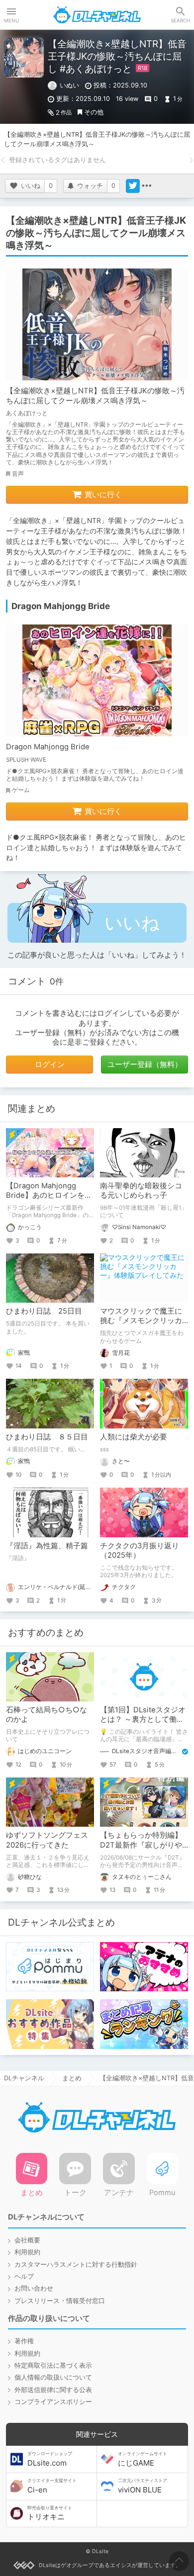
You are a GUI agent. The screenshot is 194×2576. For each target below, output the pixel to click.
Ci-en (52, 2486)
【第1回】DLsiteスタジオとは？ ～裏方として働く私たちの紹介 (143, 1720)
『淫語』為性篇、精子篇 (47, 1546)
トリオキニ (50, 2513)
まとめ (72, 2078)
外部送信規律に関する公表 (53, 2390)
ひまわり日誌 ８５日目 (47, 1437)
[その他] (147, 186)
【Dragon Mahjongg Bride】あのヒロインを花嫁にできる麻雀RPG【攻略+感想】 (49, 1200)
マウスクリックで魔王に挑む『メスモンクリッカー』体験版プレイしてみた (141, 1326)
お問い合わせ (34, 2288)
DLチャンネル (97, 15)
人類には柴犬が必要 (134, 1437)
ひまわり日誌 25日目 (44, 1311)
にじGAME (143, 2459)
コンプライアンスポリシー (53, 2402)
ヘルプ (24, 2276)
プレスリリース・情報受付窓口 (60, 2301)
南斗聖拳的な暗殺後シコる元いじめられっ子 (141, 1191)
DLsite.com (50, 2459)
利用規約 (27, 2252)
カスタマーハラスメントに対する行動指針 (76, 2265)
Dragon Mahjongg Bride (48, 747)
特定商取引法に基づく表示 (53, 2365)
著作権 (24, 2341)
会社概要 (27, 2240)
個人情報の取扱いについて (53, 2377)
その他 (94, 112)
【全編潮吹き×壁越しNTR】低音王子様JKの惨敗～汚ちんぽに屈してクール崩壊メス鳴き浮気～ (95, 396)
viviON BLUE (143, 2486)
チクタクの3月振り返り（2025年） (140, 1551)
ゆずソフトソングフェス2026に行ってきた (47, 1840)
